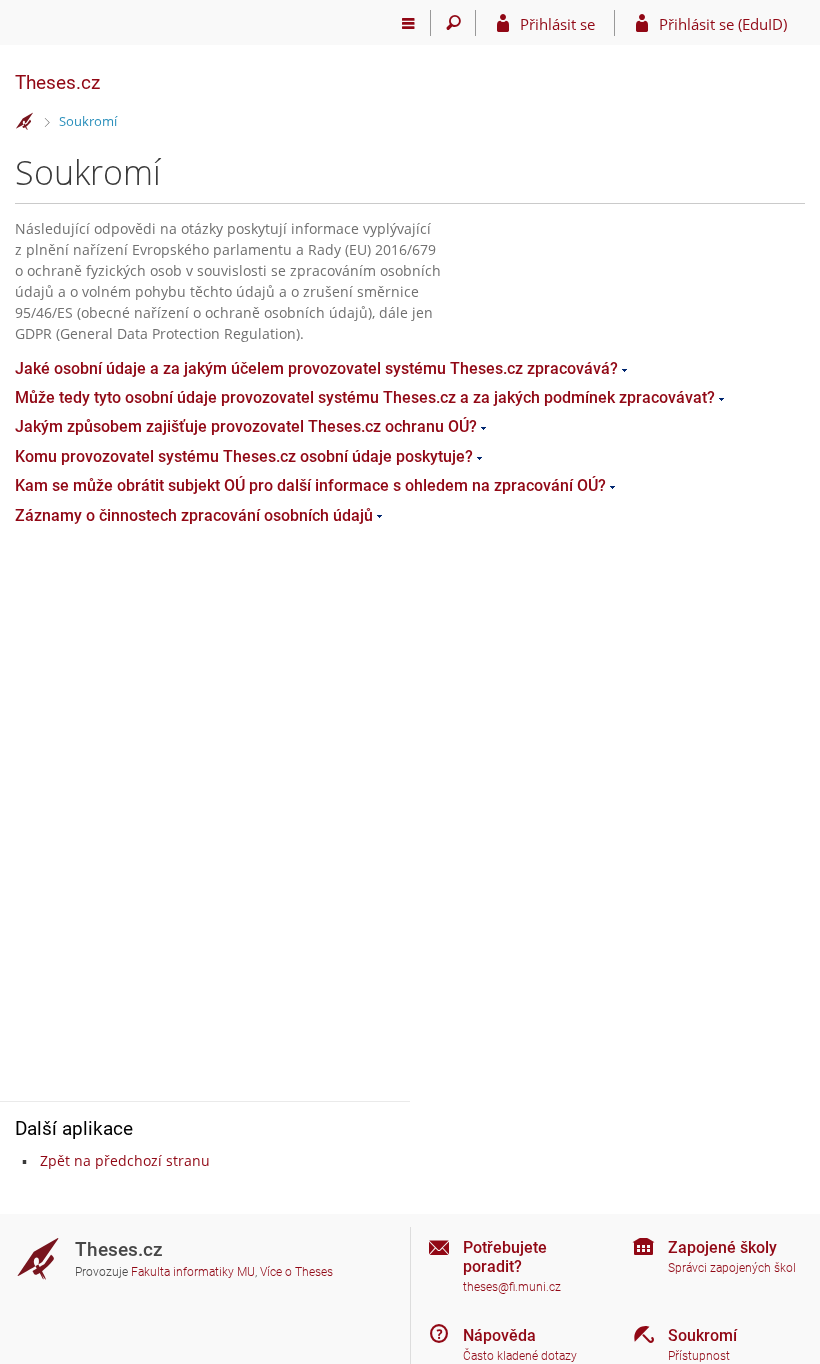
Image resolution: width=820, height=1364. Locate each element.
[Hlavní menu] (408, 23)
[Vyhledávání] (453, 23)
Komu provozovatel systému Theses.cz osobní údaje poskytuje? (244, 456)
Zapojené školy (722, 1247)
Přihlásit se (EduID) (723, 24)
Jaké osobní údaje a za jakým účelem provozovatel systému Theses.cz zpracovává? (316, 368)
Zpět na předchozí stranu (125, 1160)
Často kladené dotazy (520, 1356)
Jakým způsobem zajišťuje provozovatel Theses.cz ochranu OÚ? (246, 426)
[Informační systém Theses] (25, 122)
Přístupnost (699, 1356)
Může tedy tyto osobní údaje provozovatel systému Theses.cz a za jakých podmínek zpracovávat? (365, 397)
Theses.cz (57, 82)
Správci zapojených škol (732, 1268)
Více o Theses (296, 1272)
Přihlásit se (557, 24)
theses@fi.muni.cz (512, 1287)
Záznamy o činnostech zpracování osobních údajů (194, 515)
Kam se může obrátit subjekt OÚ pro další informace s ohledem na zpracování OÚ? (310, 485)
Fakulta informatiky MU (193, 1272)
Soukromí (88, 121)
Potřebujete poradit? (505, 1257)
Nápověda (499, 1335)
